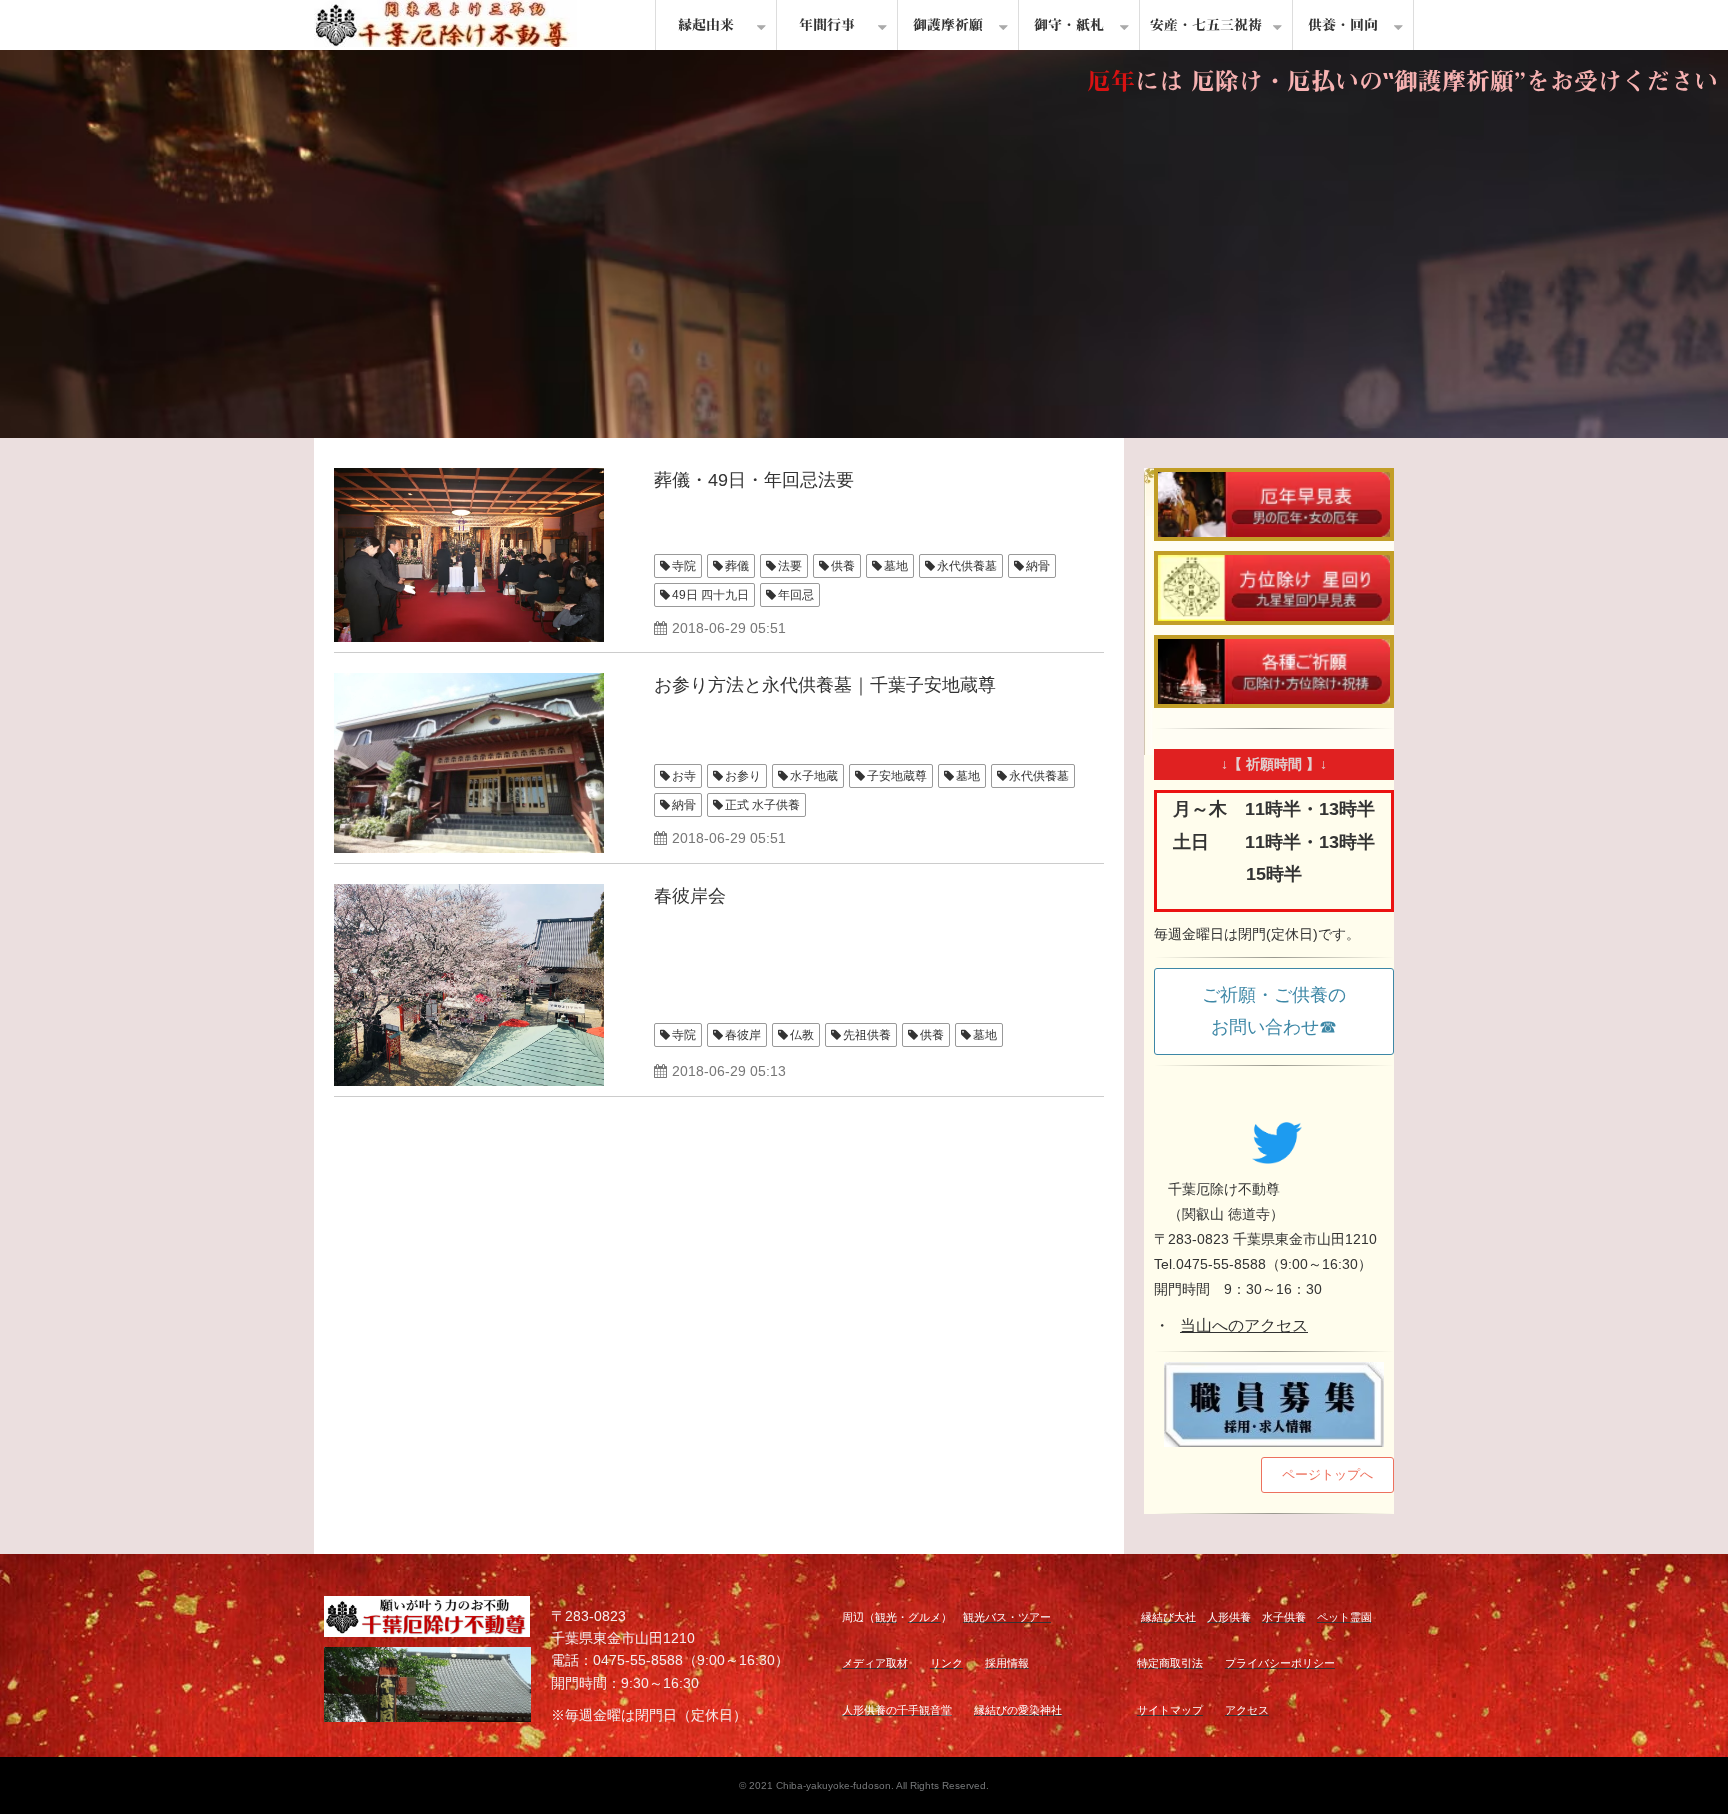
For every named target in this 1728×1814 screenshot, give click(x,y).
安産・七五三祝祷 (1206, 25)
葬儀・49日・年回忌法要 (754, 480)
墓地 (896, 566)
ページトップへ (1327, 1474)
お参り (743, 776)
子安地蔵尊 (897, 776)
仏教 (802, 1035)
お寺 (684, 776)
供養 (843, 566)
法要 (790, 566)
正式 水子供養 (762, 805)
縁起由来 (706, 25)
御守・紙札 (1069, 25)
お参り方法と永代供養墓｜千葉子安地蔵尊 (825, 685)
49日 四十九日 (710, 595)
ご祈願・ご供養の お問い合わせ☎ (1283, 1011)
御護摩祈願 (948, 25)
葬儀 (737, 566)
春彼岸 (743, 1035)
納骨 (1038, 566)
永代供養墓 (967, 566)
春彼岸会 (690, 896)
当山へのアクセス (1244, 1325)
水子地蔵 (814, 776)
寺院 (684, 566)
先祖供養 (867, 1035)
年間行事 (827, 25)
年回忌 (796, 595)
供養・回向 (1343, 25)
